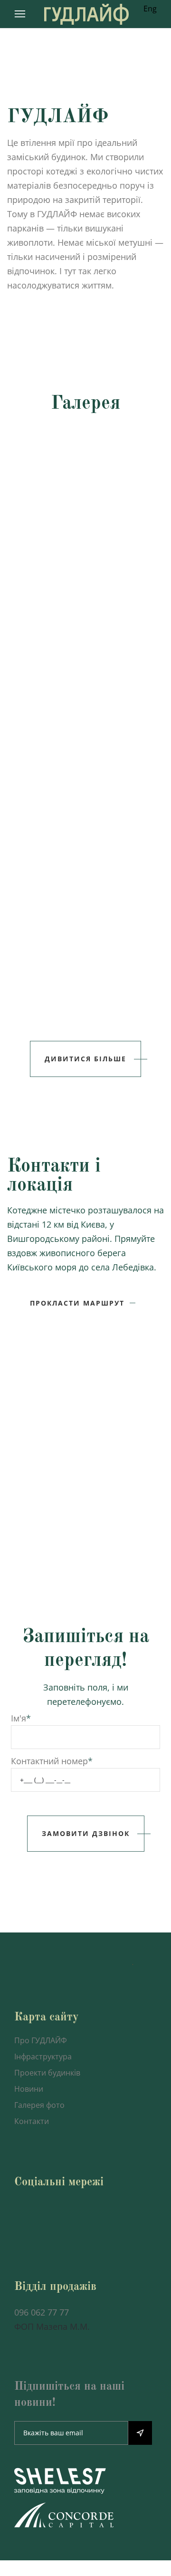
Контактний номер (49, 1761)
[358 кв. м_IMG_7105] (85, 970)
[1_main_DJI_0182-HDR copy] (85, 471)
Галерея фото (39, 2105)
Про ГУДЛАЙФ (41, 2040)
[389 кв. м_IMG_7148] (85, 870)
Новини (29, 2089)
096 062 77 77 (42, 2312)
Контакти (32, 2121)
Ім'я (19, 1718)
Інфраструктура (43, 2057)
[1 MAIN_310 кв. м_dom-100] (85, 670)
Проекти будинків (47, 2073)
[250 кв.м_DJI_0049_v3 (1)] (85, 770)
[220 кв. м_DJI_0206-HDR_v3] (85, 570)
